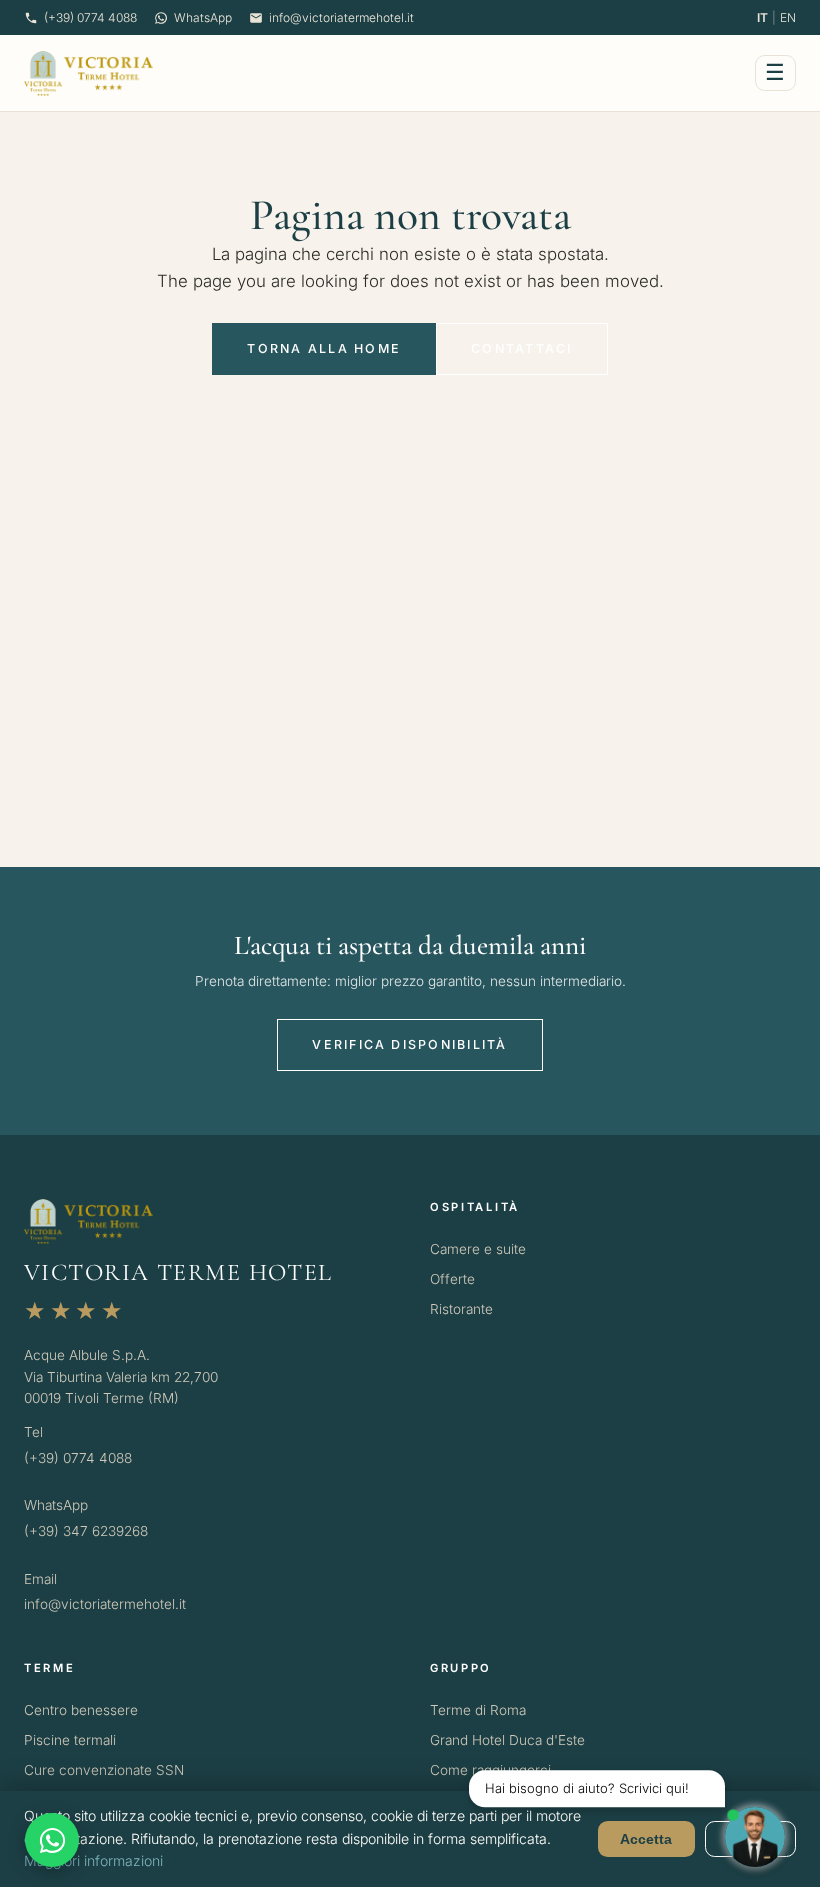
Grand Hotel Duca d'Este (507, 1740)
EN (788, 17)
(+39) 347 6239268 (86, 1531)
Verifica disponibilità (409, 1044)
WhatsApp (203, 17)
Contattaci (521, 348)
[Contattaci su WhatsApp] (52, 1840)
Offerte (452, 1279)
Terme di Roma (478, 1710)
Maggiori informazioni (93, 1860)
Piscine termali (70, 1740)
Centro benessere (81, 1710)
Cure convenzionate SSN (104, 1770)
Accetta (646, 1839)
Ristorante (461, 1309)
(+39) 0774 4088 (90, 17)
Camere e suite (478, 1249)
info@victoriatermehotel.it (341, 17)
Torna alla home (324, 348)
